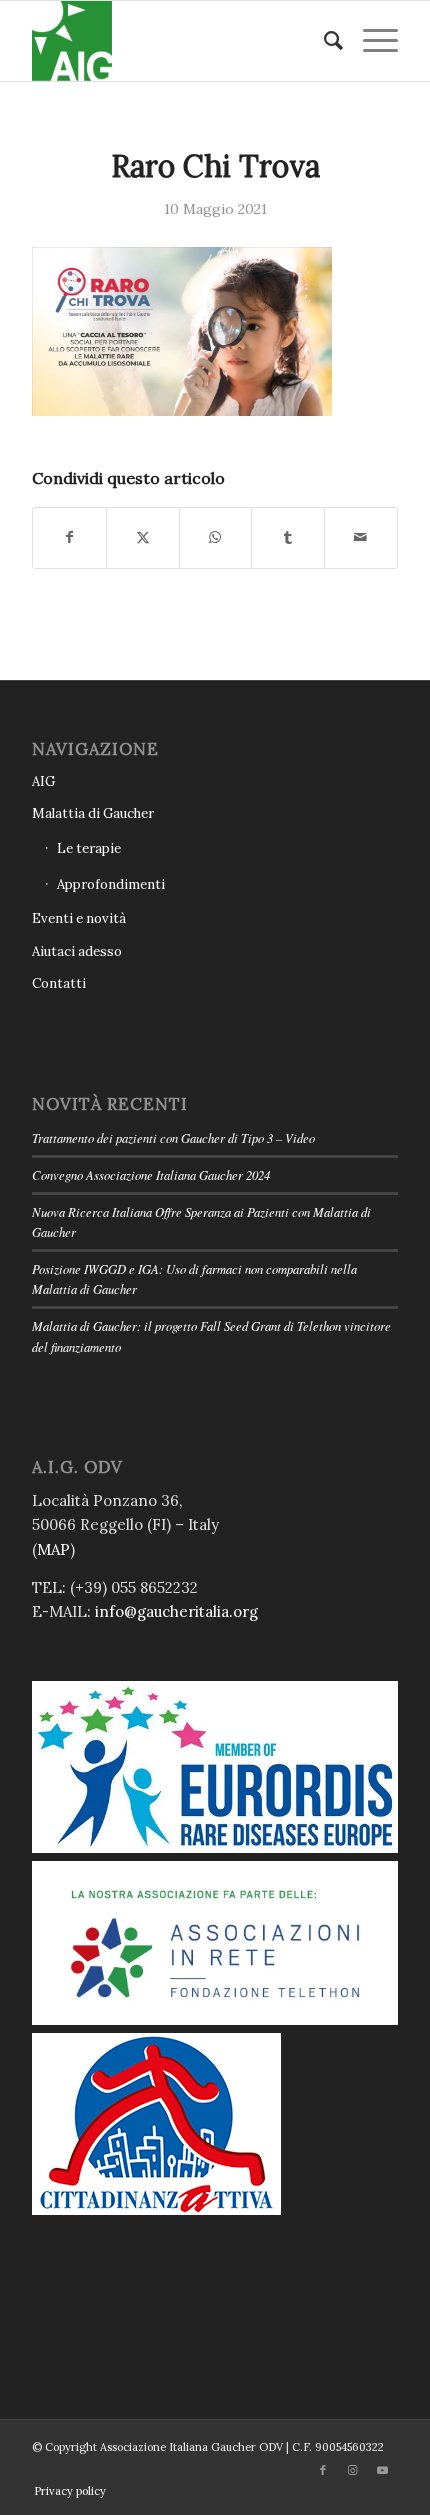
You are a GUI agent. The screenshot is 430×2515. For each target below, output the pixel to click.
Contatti (59, 983)
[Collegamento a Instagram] (353, 2470)
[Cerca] (323, 41)
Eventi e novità (79, 918)
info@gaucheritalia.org (176, 1611)
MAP (53, 1549)
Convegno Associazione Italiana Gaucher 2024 (151, 1174)
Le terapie (89, 848)
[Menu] (370, 41)
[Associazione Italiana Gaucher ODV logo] (178, 41)
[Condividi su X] (143, 537)
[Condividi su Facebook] (69, 537)
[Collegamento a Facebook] (323, 2470)
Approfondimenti (111, 884)
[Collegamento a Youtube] (383, 2470)
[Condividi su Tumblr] (288, 537)
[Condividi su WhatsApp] (216, 537)
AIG (43, 781)
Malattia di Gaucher (93, 813)
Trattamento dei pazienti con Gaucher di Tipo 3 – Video (173, 1137)
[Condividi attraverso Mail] (361, 537)
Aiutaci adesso (77, 951)
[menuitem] (323, 41)
